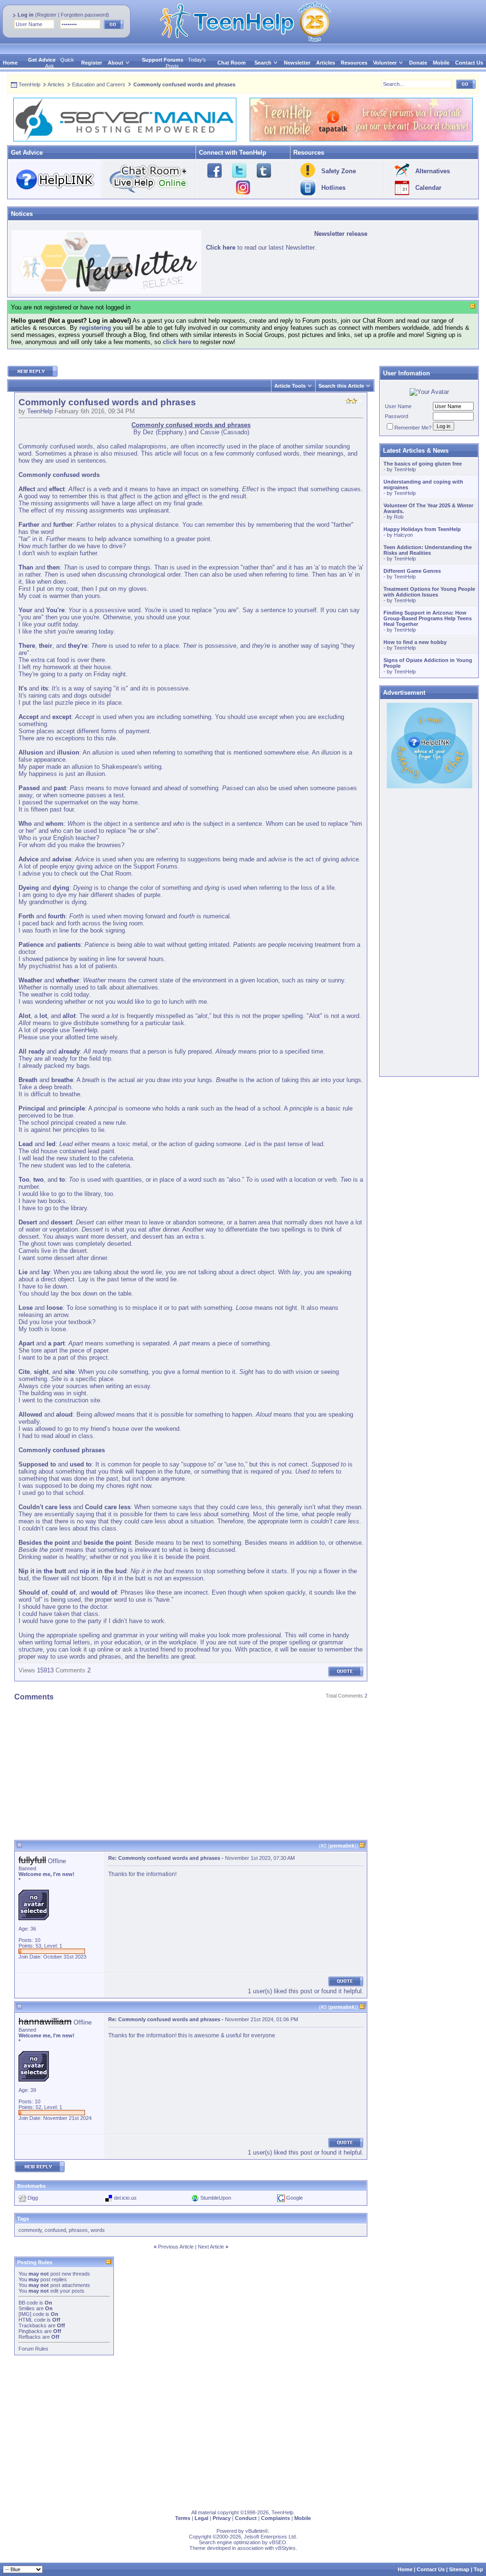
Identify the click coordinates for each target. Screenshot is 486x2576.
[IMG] (25, 2314)
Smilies (27, 2308)
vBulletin (255, 2531)
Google (294, 2198)
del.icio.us (125, 2198)
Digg (33, 2198)
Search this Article (341, 386)
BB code (28, 2303)
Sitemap (459, 2569)
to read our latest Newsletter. (261, 247)
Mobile (441, 63)
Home (10, 63)
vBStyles (285, 2548)
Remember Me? (413, 428)
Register (47, 15)
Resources (354, 63)
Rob (399, 517)
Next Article (211, 2247)
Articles (326, 63)
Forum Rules (33, 2349)
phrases (78, 2230)
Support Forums (163, 60)
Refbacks (30, 2337)
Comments (70, 1670)
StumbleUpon (216, 2198)
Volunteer (385, 63)
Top (478, 2569)
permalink (342, 1846)
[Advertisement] (191, 1773)
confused (55, 2230)
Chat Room (232, 63)
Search (263, 63)
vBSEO (278, 2542)
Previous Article (176, 2247)
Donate (418, 63)
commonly (30, 2230)
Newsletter (297, 63)
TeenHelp (29, 84)
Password (397, 416)
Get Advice (42, 60)
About (116, 63)
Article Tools (290, 386)
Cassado (235, 432)
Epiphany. (171, 432)
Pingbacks (31, 2331)
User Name (398, 406)
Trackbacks (33, 2325)
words (98, 2230)
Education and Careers (99, 84)
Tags (23, 2219)
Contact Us (469, 63)
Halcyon (403, 535)
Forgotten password (84, 15)
